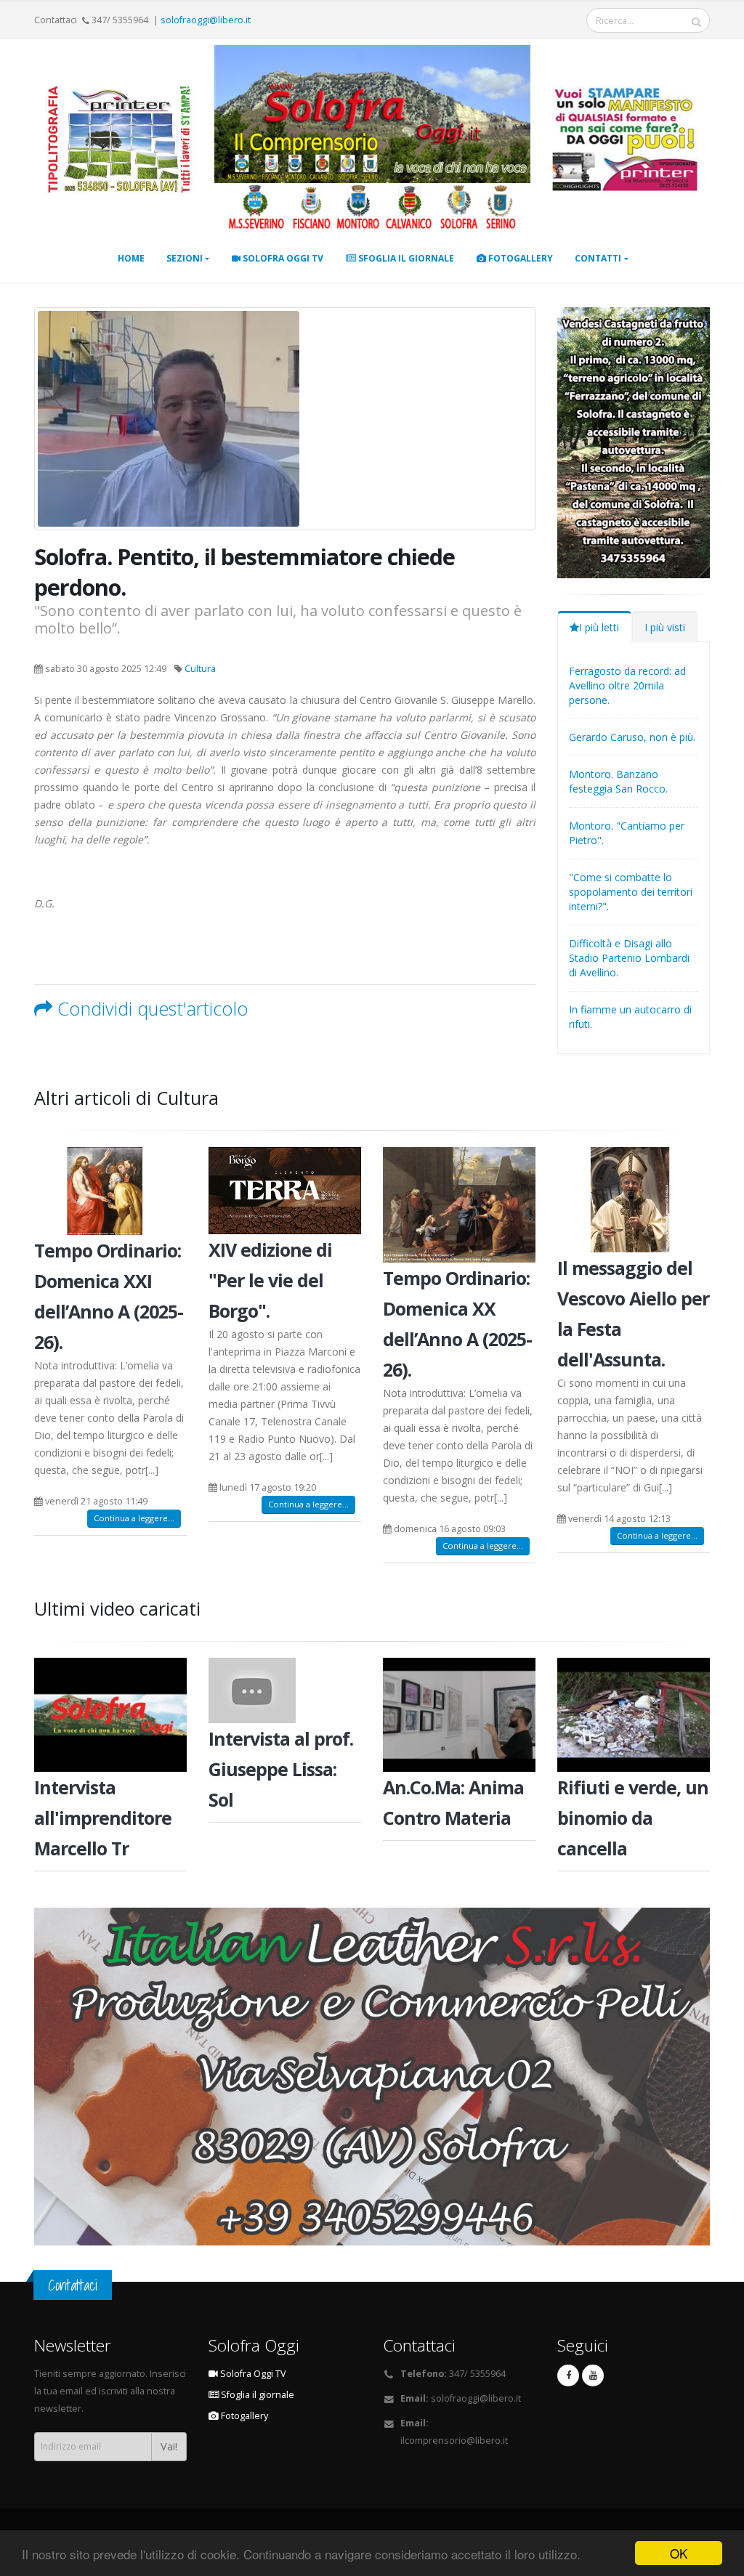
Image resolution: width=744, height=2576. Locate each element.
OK (679, 2553)
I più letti (599, 627)
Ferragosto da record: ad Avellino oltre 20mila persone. (627, 685)
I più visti (665, 627)
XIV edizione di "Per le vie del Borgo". (270, 1280)
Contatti (598, 258)
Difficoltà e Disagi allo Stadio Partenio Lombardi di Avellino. (629, 958)
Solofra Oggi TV (282, 258)
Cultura (200, 669)
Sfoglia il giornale (405, 258)
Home (131, 258)
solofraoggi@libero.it (206, 20)
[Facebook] (568, 2375)
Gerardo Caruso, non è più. (632, 737)
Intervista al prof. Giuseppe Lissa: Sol (281, 1769)
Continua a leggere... (134, 1518)
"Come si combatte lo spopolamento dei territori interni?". (631, 892)
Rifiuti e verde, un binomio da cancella (633, 1818)
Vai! (169, 2446)
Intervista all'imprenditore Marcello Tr (103, 1818)
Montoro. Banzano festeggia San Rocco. (618, 781)
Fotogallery (519, 258)
